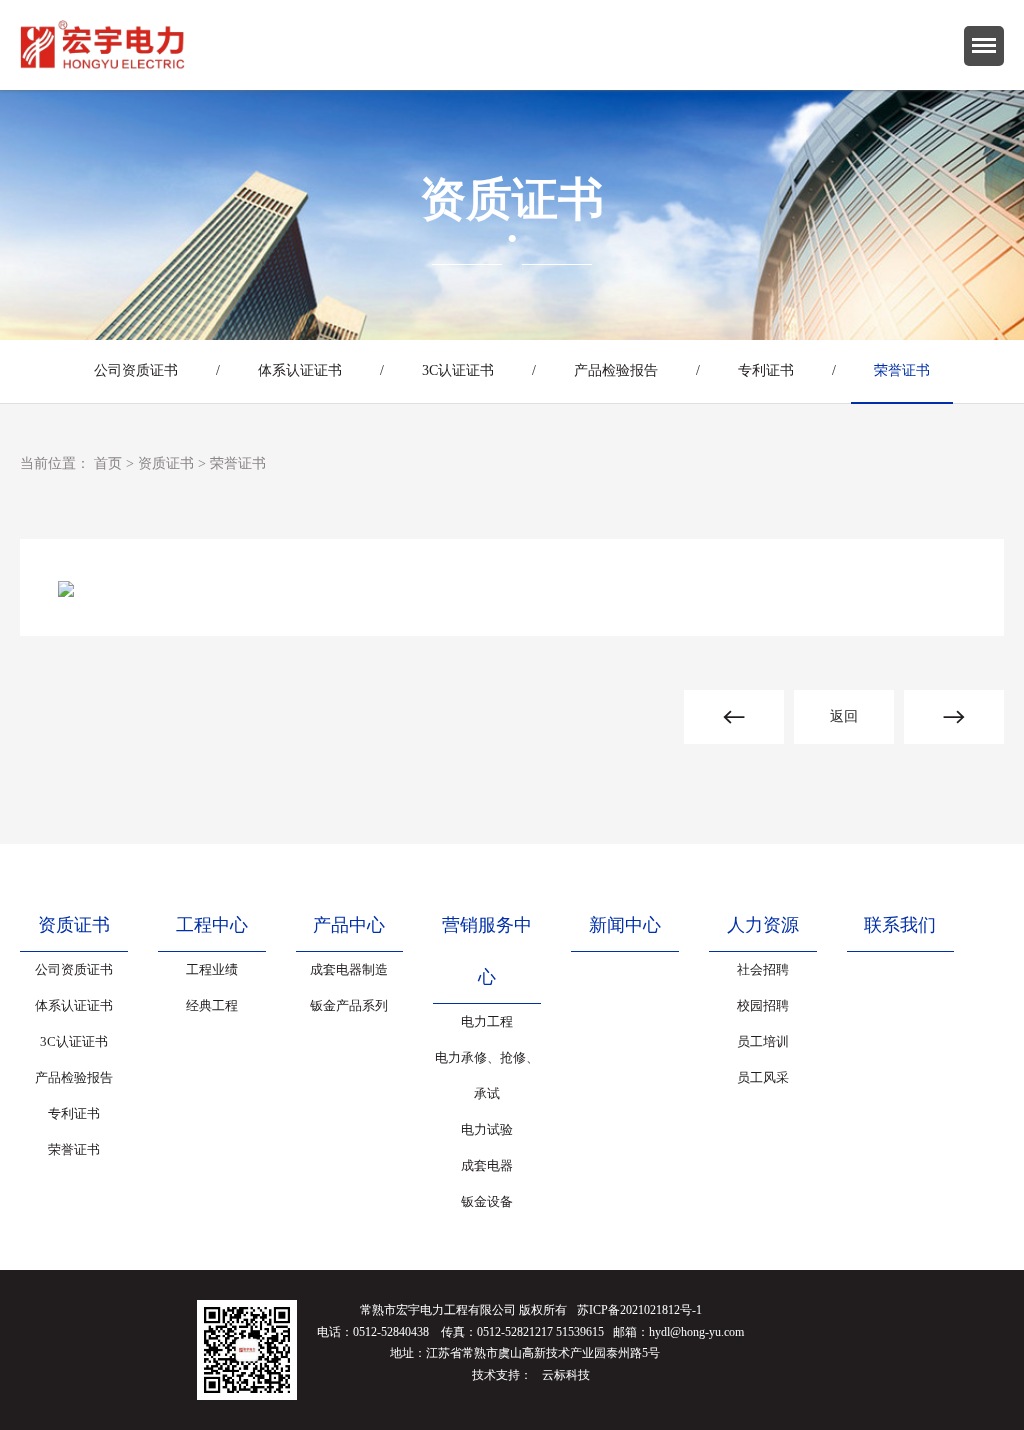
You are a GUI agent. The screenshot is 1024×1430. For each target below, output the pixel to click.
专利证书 (766, 370)
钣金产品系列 (349, 1005)
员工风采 (763, 1077)
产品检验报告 (616, 370)
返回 (844, 716)
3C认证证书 (458, 370)
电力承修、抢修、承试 (487, 1075)
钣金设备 (487, 1201)
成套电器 (487, 1165)
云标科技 (566, 1375)
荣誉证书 (902, 370)
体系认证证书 (300, 370)
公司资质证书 (136, 370)
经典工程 (212, 1005)
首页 (108, 463)
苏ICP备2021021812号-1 (639, 1310)
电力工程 (487, 1021)
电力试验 (487, 1129)
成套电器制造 (349, 969)
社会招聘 (763, 969)
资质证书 (166, 463)
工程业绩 (212, 969)
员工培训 (763, 1041)
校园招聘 (763, 1005)
